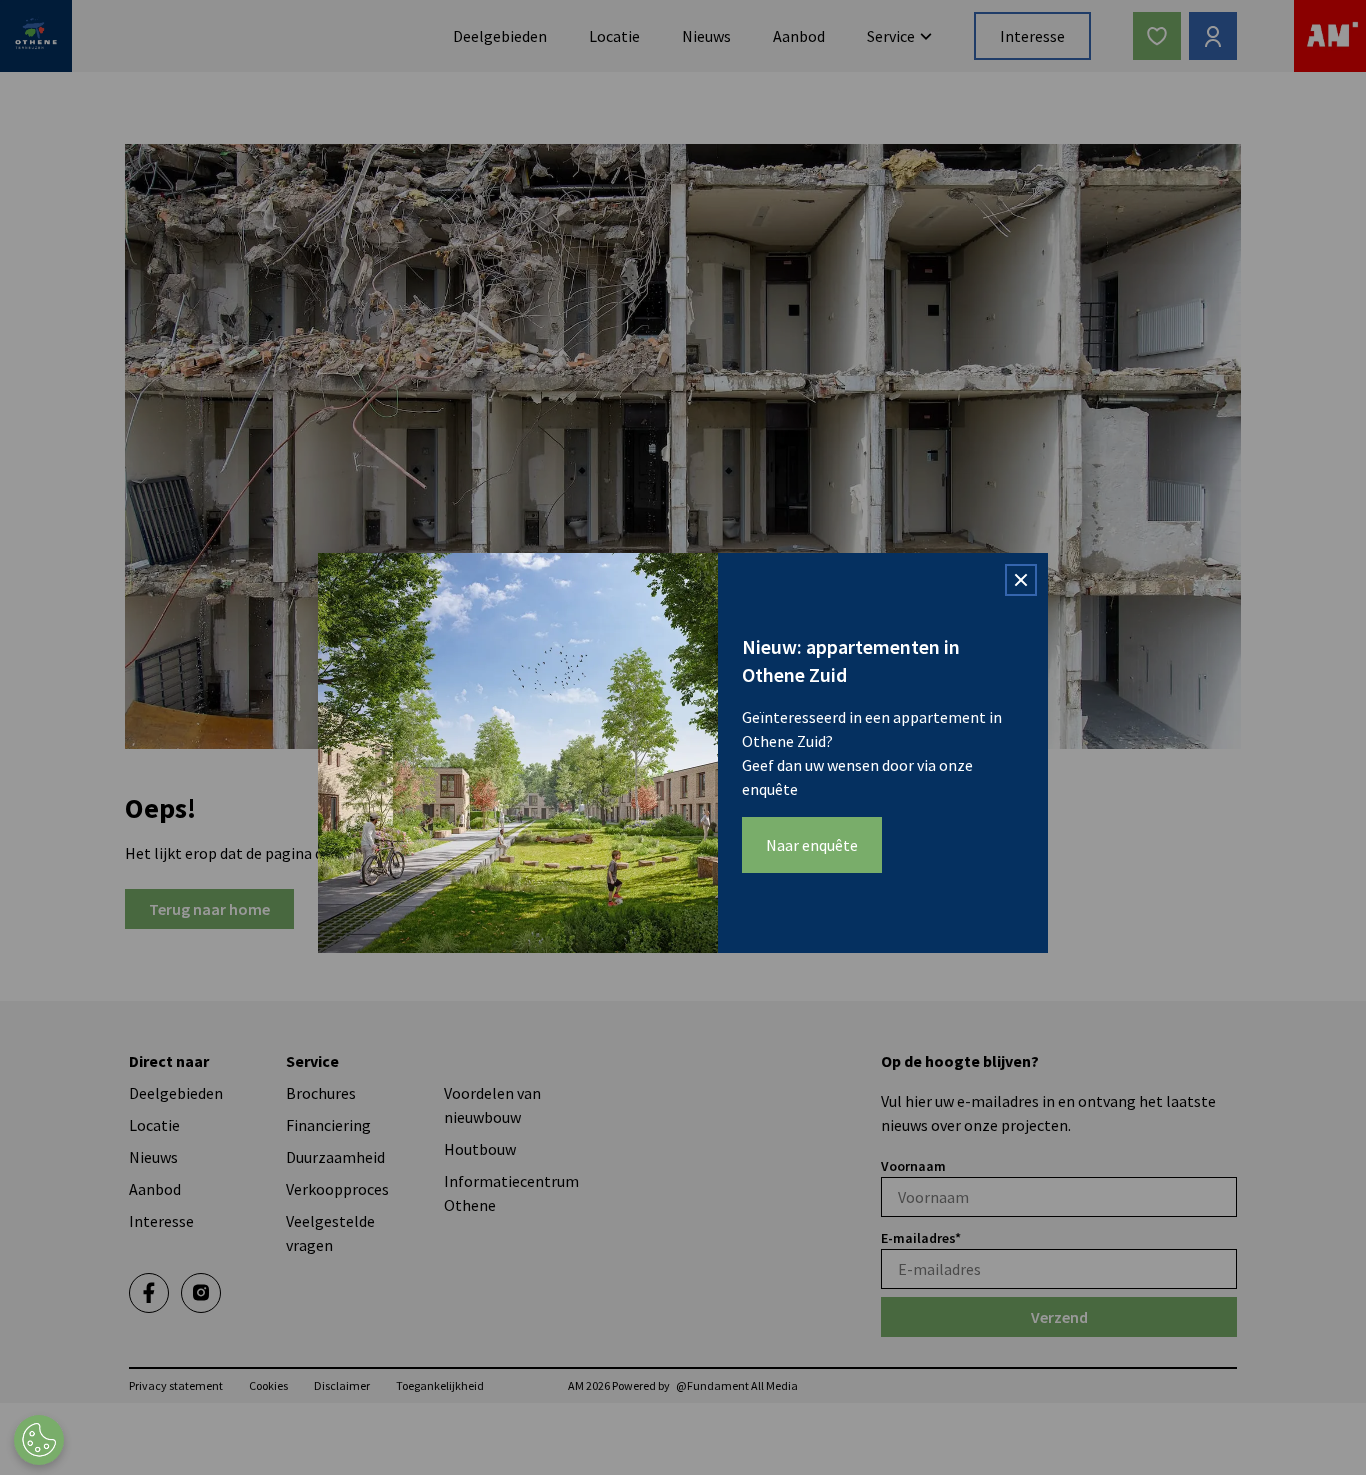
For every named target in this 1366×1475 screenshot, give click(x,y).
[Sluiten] (1021, 580)
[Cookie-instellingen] (39, 1440)
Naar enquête (812, 845)
